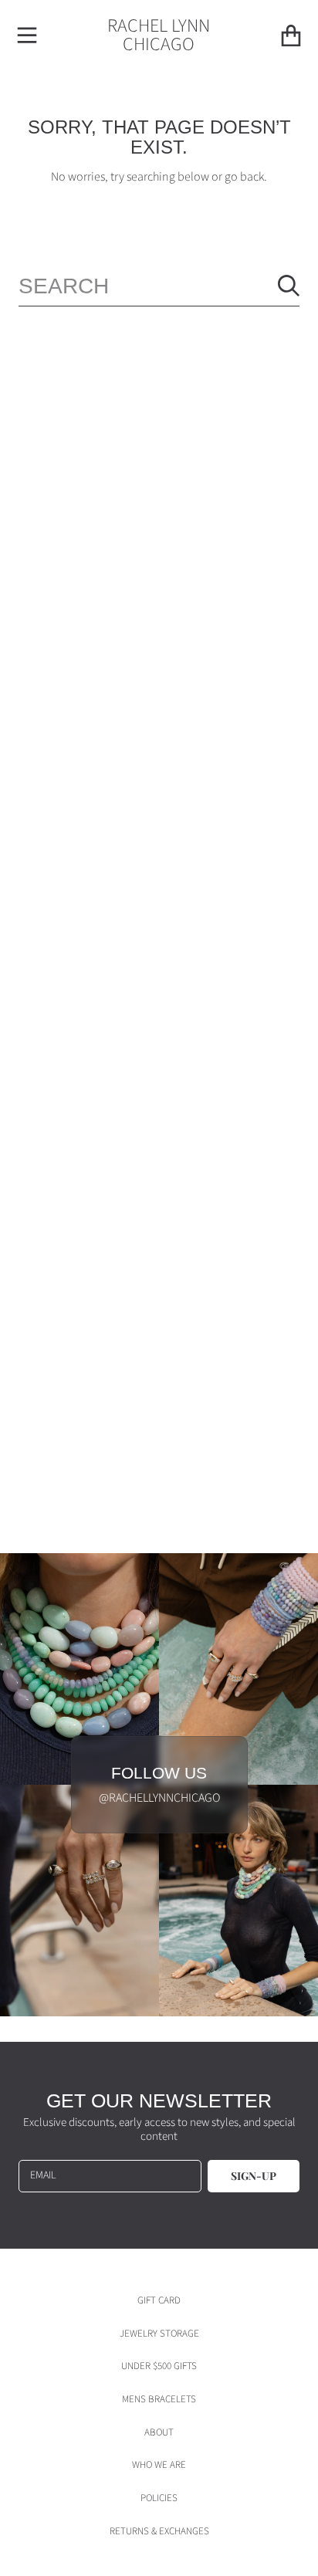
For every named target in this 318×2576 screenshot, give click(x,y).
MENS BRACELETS (159, 2399)
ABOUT (159, 2432)
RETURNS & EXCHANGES (159, 2531)
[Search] (289, 286)
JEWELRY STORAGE (159, 2334)
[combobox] (159, 286)
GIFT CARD (159, 2300)
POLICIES (159, 2498)
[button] (27, 36)
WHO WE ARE (159, 2465)
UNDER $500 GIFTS (159, 2366)
